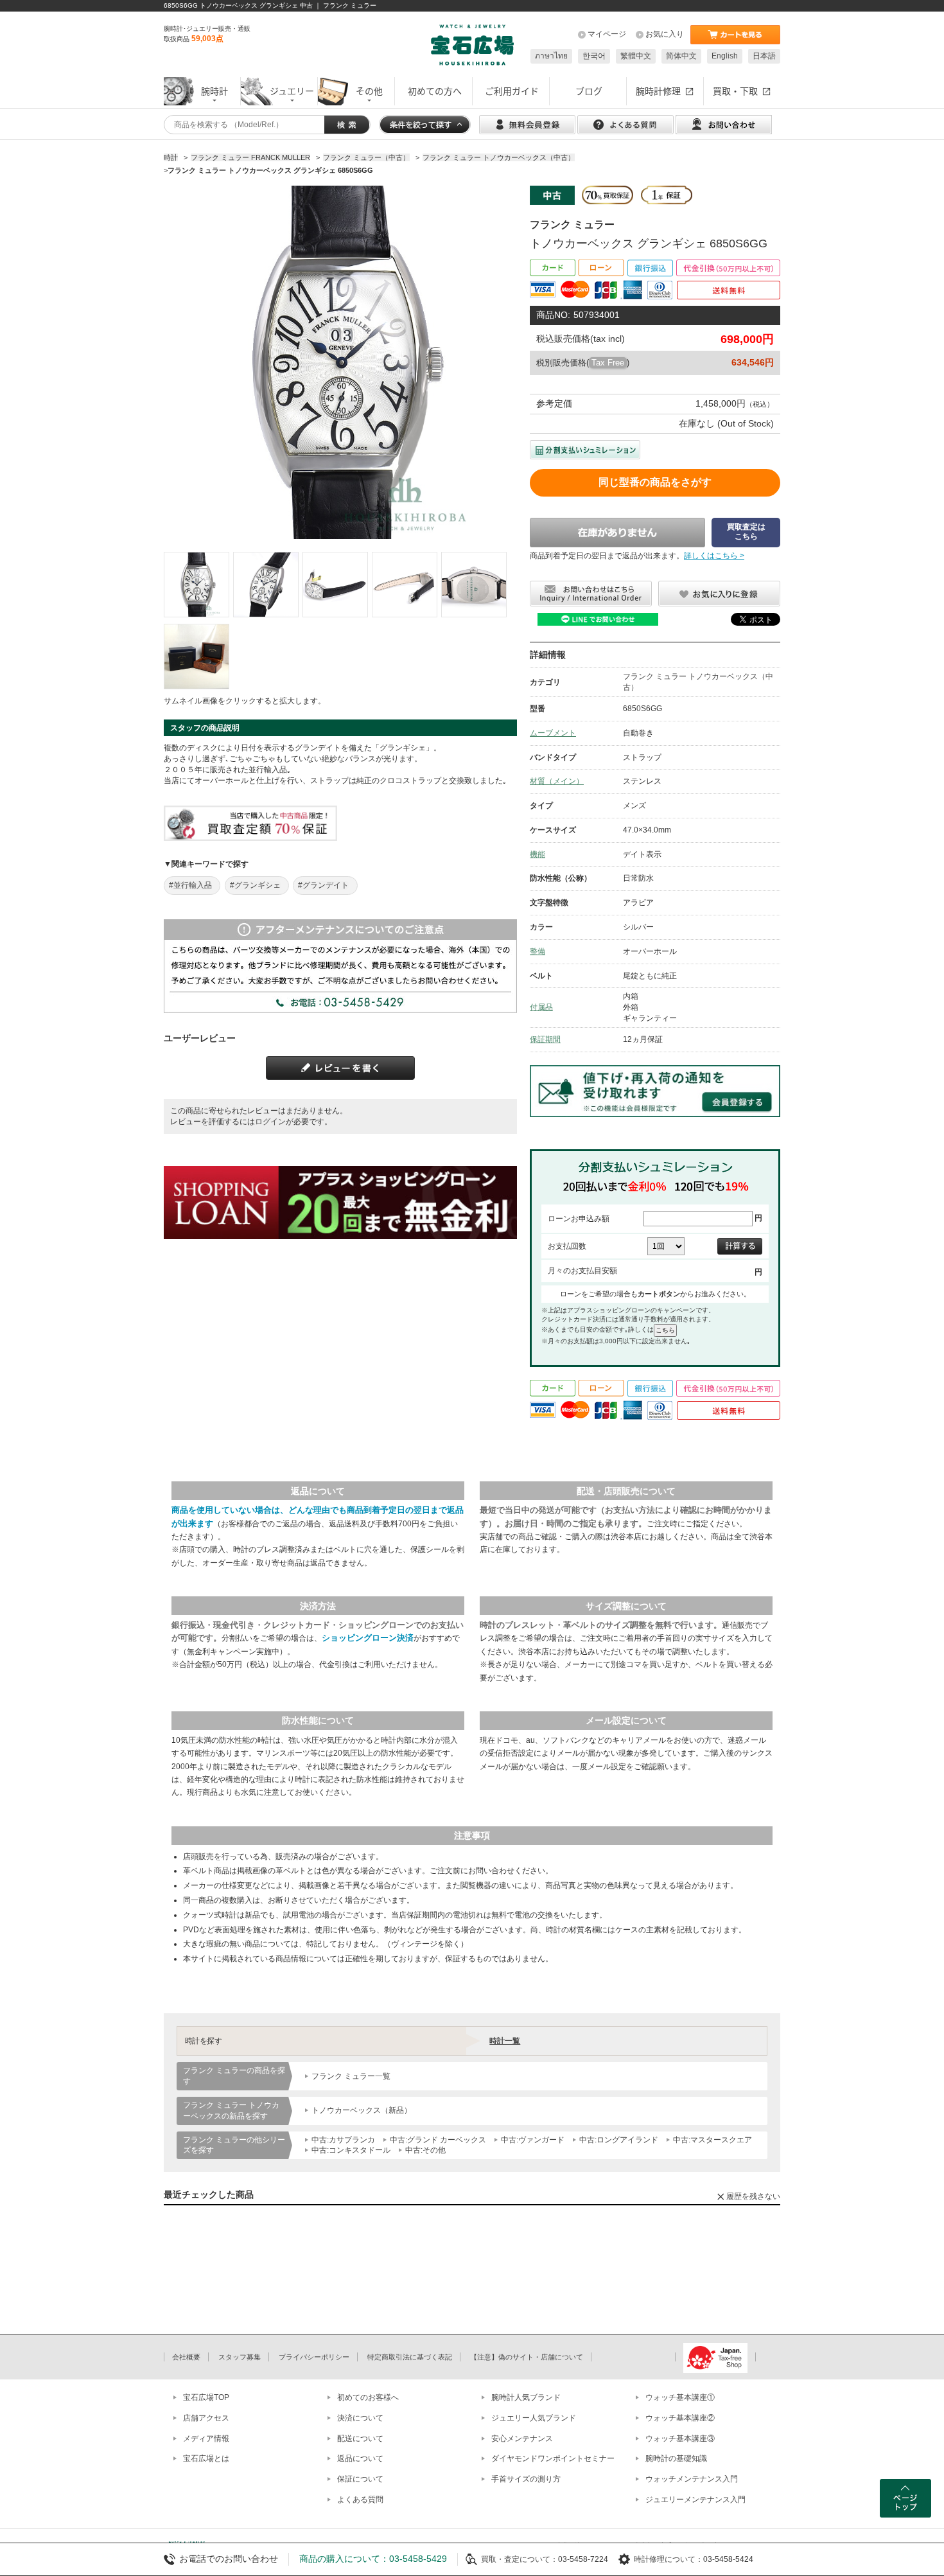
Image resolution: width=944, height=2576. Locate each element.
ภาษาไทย (551, 56)
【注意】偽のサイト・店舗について (527, 2357)
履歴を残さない (753, 2196)
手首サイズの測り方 (526, 2479)
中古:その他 (425, 2150)
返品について (360, 2458)
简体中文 (681, 56)
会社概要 (186, 2357)
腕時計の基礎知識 (676, 2458)
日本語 (764, 56)
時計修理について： (669, 2559)
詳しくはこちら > (714, 556)
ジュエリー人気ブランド (534, 2418)
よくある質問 (360, 2500)
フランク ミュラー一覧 (351, 2076)
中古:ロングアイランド (619, 2140)
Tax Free (608, 363)
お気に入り (665, 34)
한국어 (594, 56)
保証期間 (545, 1039)
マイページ (607, 34)
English (725, 56)
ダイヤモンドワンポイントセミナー (553, 2458)
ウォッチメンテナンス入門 (692, 2479)
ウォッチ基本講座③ (680, 2439)
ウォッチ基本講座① (680, 2397)
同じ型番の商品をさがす (655, 482)
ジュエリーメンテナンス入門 (695, 2500)
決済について (360, 2418)
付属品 (541, 1007)
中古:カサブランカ (343, 2140)
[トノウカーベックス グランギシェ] (197, 585)
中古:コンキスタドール (351, 2150)
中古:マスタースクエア (712, 2140)
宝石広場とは (206, 2458)
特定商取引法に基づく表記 (410, 2357)
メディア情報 (206, 2439)
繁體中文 (636, 56)
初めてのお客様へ (368, 2397)
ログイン (270, 1122)
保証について (360, 2479)
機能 (538, 854)
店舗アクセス (206, 2418)
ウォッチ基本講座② (680, 2418)
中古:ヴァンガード (533, 2140)
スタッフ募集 (240, 2357)
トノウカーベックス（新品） (362, 2110)
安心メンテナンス (522, 2439)
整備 (538, 951)
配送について (360, 2439)
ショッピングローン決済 (368, 1638)
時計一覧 (505, 2041)
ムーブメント (553, 733)
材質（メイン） (557, 781)
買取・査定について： (520, 2559)
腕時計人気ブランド (526, 2397)
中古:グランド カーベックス (438, 2140)
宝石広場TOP (206, 2397)
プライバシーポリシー (314, 2357)
